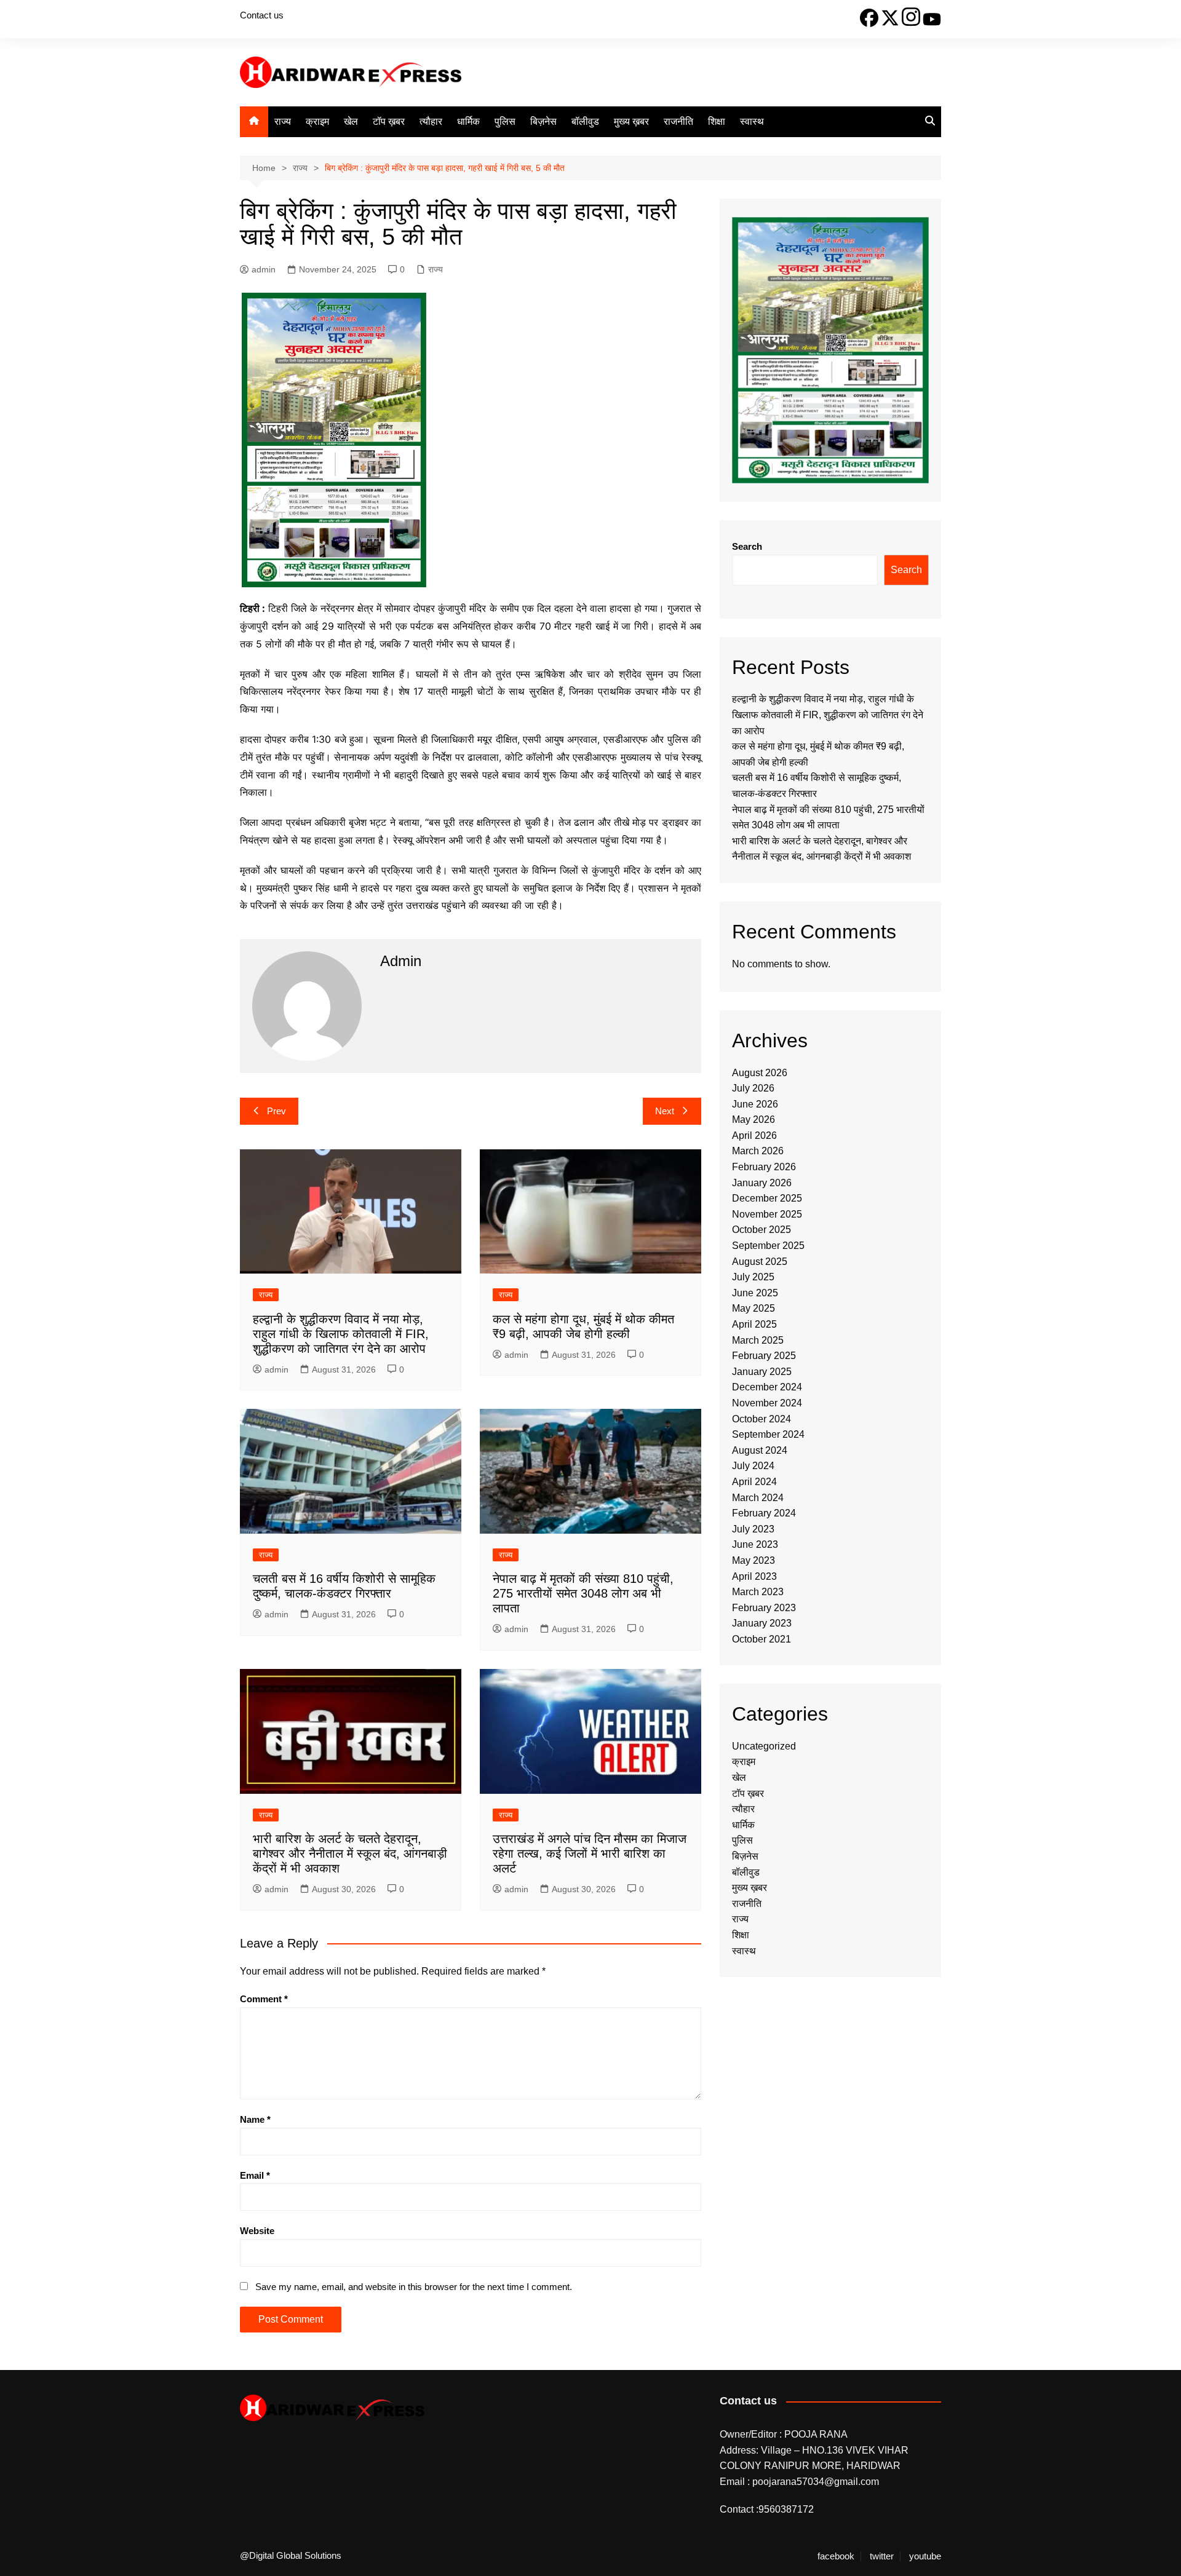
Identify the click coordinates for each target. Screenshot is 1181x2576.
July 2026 (753, 1088)
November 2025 (767, 1214)
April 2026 (754, 1135)
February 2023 (764, 1608)
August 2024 (760, 1450)
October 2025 (761, 1230)
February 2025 (764, 1356)
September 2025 (768, 1246)
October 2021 (761, 1639)
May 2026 (754, 1120)
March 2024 (758, 1498)
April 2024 (754, 1482)
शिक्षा (717, 121)
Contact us (262, 15)
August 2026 (760, 1073)
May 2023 (754, 1560)
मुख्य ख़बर (631, 121)
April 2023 (754, 1576)
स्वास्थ (752, 121)
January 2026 (762, 1183)
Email (255, 2175)
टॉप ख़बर (389, 121)
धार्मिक (468, 121)
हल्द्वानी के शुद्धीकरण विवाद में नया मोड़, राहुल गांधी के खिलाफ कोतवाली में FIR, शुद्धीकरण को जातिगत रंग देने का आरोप (341, 1334)
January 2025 (762, 1372)
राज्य (283, 121)
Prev (276, 1111)
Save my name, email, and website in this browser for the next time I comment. (414, 2287)
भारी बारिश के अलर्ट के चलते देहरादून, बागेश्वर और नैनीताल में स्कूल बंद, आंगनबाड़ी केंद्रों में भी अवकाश (350, 1853)
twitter (882, 2556)
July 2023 (753, 1529)
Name (255, 2119)
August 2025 (760, 1262)
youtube (925, 2556)
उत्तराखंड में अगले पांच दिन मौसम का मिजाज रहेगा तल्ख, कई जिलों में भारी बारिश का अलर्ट (590, 1853)
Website (257, 2231)
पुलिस (505, 121)
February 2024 (764, 1513)
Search (747, 546)
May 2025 (754, 1308)
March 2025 (758, 1340)
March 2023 (758, 1592)
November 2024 (767, 1403)
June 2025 (755, 1293)
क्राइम (317, 121)
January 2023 (762, 1623)
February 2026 (764, 1167)
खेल (351, 121)
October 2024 (761, 1419)
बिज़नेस (543, 121)
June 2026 (755, 1104)
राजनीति (678, 121)
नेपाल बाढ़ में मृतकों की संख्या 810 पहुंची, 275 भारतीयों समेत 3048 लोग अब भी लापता (583, 1593)
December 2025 (767, 1198)
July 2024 (753, 1466)
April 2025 (754, 1324)
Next (665, 1111)
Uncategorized (764, 1746)
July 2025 (753, 1277)
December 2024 (767, 1387)
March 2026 (758, 1151)
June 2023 (755, 1544)
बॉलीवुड (585, 121)
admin (264, 269)
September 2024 (768, 1434)
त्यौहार (431, 121)
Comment (264, 1999)
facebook (836, 2556)
